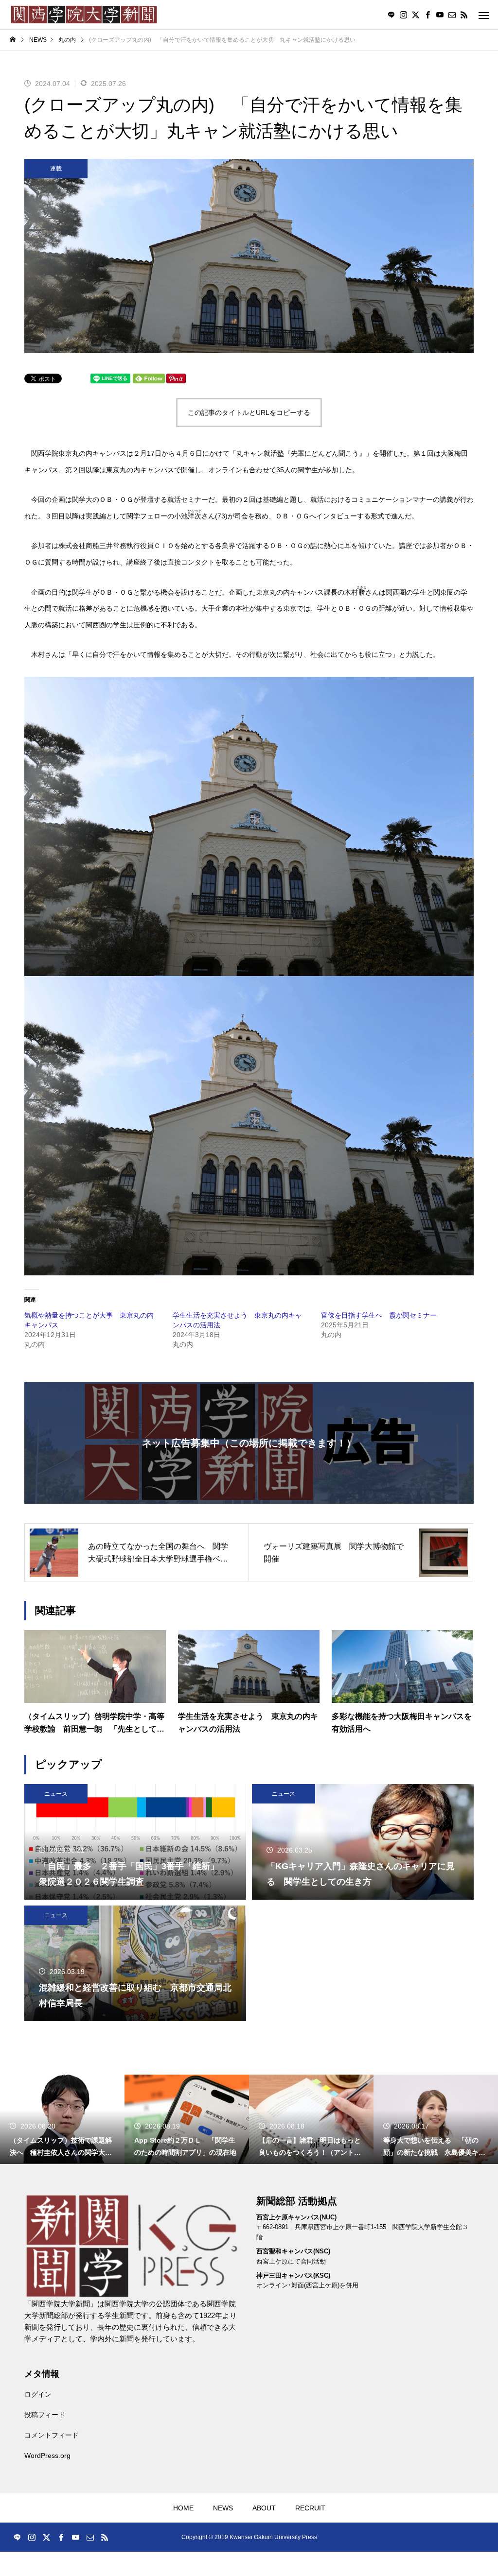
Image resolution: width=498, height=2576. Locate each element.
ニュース (56, 1794)
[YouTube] (440, 15)
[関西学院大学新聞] (84, 15)
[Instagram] (403, 15)
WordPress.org (47, 2456)
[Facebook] (427, 15)
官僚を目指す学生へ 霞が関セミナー (379, 1315)
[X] (415, 15)
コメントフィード (52, 2435)
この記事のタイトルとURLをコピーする (249, 412)
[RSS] (464, 15)
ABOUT (264, 2508)
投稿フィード (45, 2415)
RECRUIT (310, 2508)
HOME (183, 2508)
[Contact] (452, 15)
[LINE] (391, 15)
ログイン (38, 2394)
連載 (56, 169)
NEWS (223, 2508)
